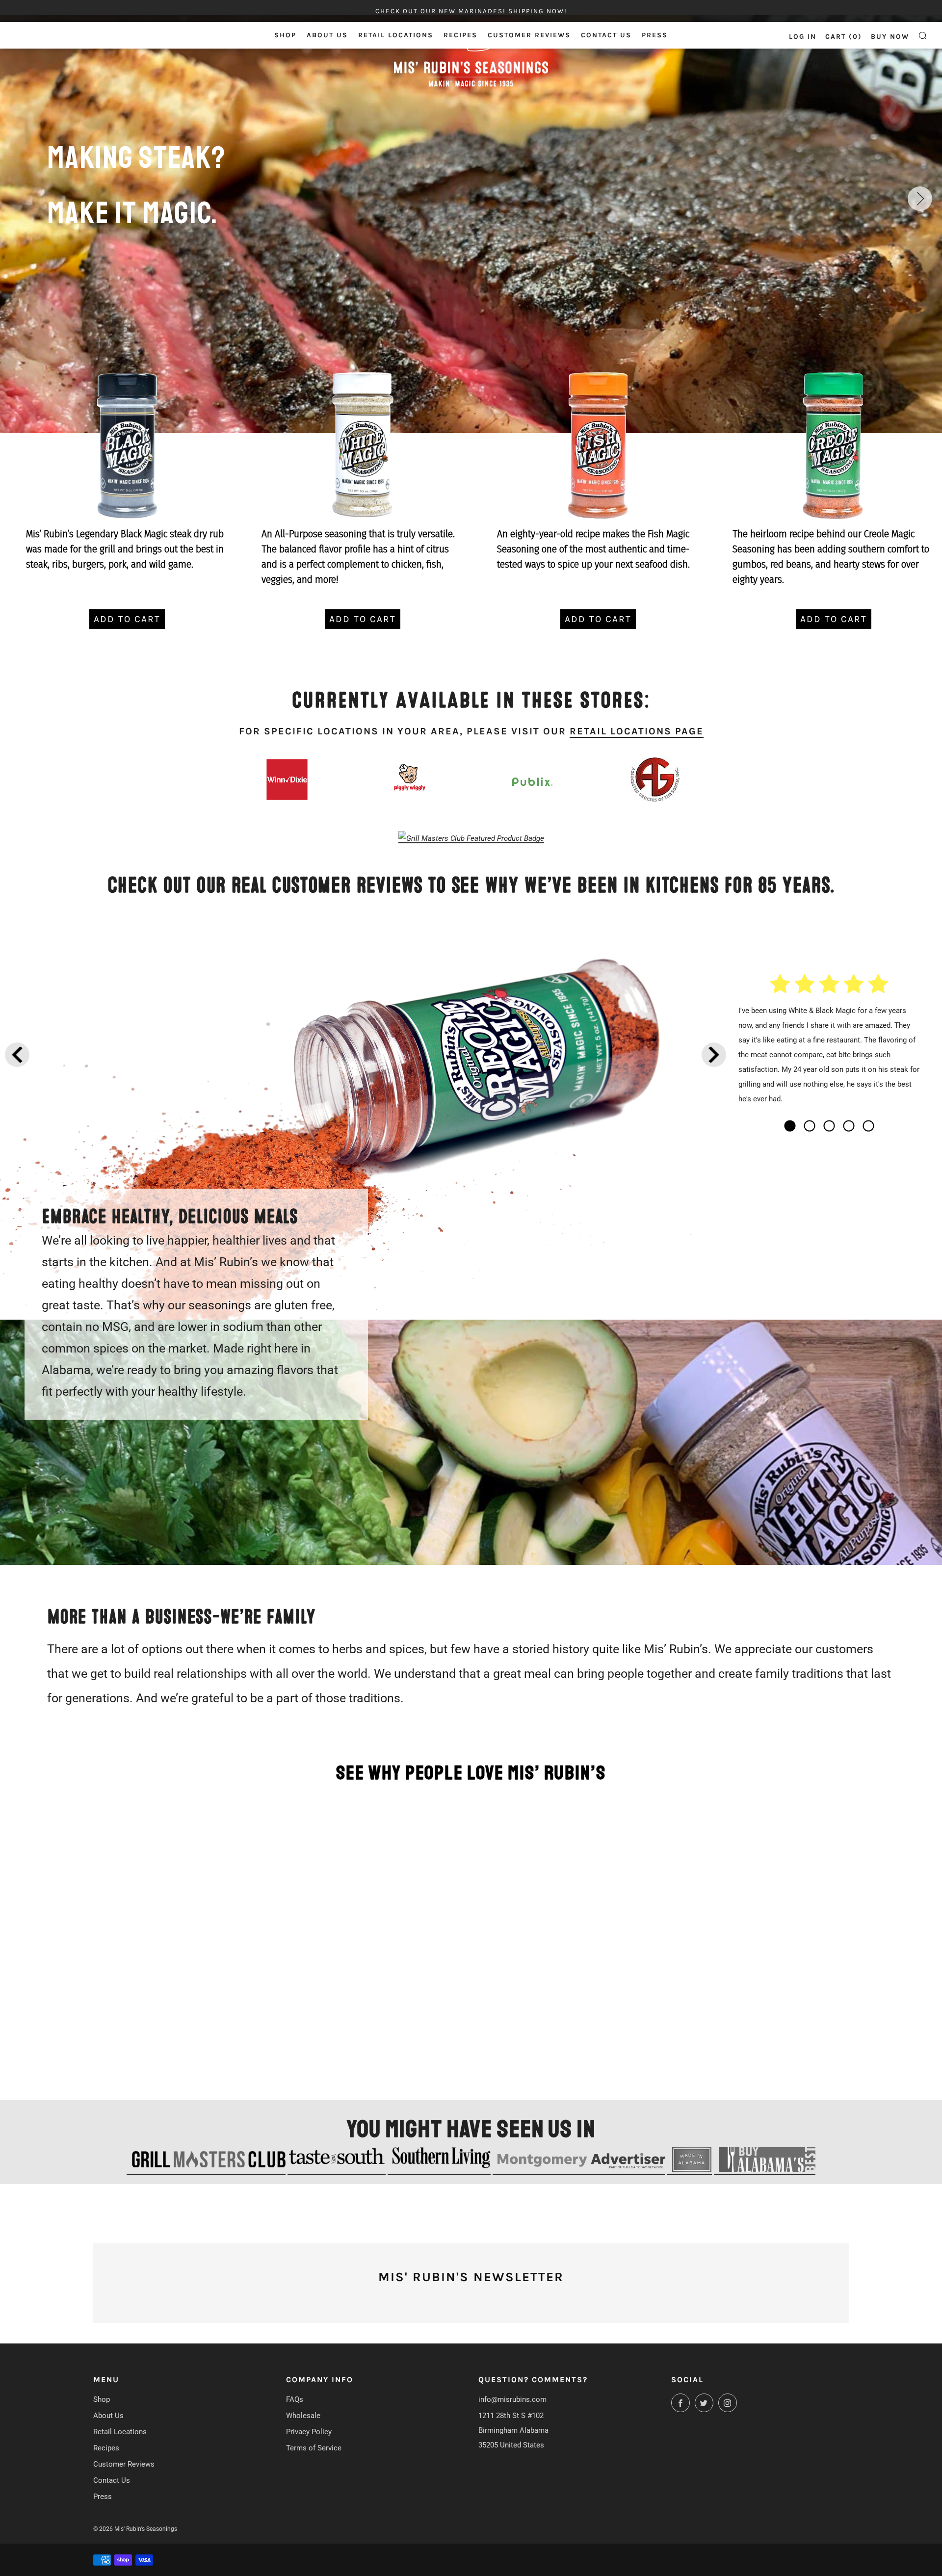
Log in (803, 37)
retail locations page (637, 731)
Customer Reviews (529, 35)
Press (655, 35)
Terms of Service (314, 2448)
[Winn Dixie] (287, 780)
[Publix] (532, 781)
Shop (285, 35)
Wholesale (303, 2416)
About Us (327, 35)
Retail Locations (396, 35)
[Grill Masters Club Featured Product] (471, 838)
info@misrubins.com (512, 2399)
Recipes (460, 35)
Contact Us (606, 35)
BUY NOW (890, 37)
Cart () (844, 37)
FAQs (295, 2399)
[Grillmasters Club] (206, 2170)
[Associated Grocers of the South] (655, 780)
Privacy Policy (309, 2432)
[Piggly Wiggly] (410, 777)
